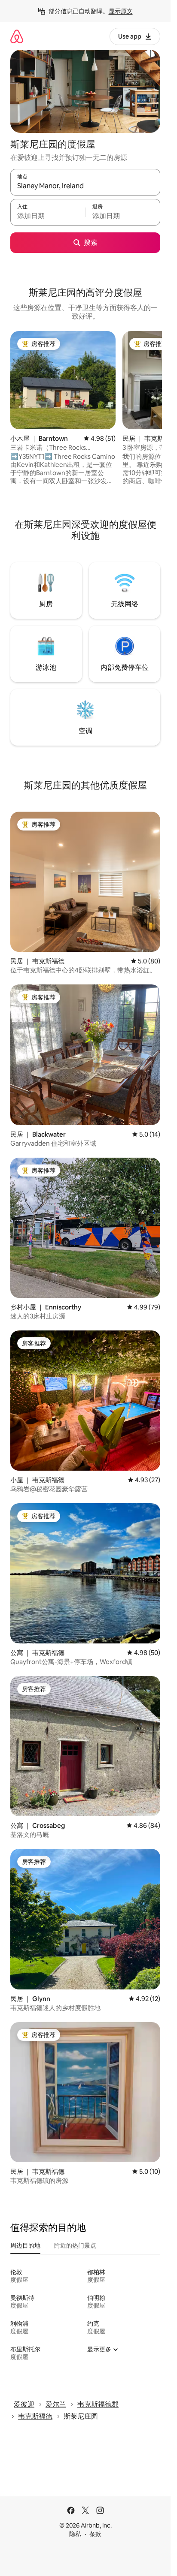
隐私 (75, 2534)
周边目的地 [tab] (25, 2245)
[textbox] (48, 216)
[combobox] (85, 186)
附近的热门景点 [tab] (75, 2245)
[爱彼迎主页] (17, 36)
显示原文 (121, 11)
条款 (95, 2534)
